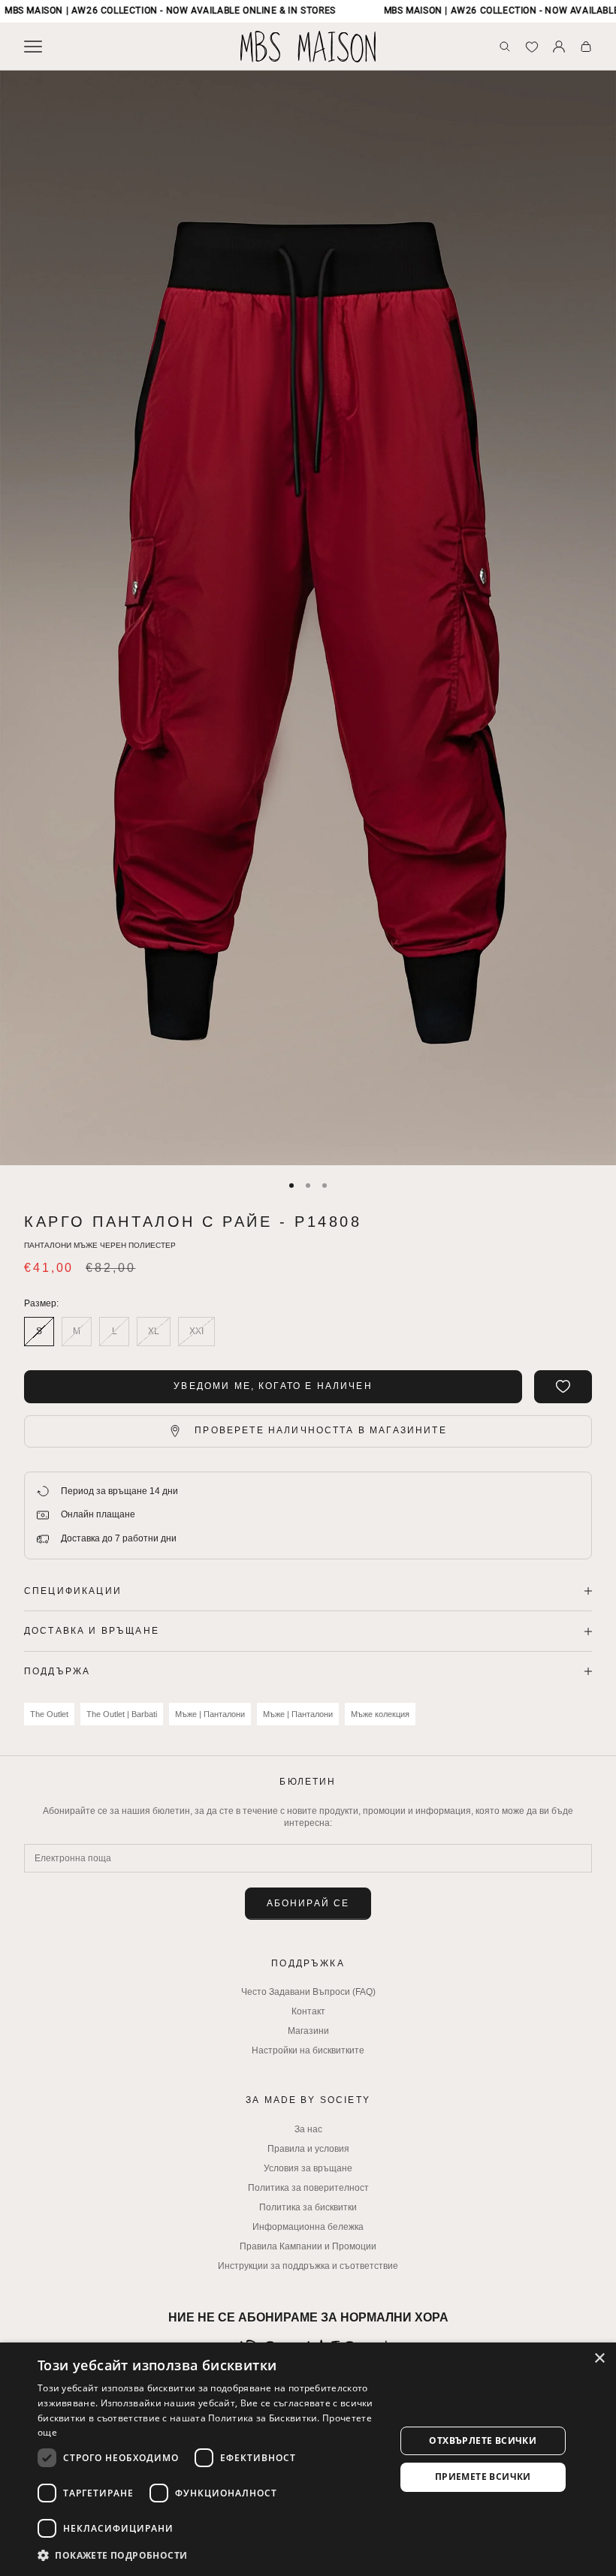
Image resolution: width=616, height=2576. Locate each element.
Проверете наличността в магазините (320, 1430)
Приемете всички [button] (483, 2477)
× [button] (599, 2359)
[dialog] (308, 2459)
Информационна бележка (308, 2227)
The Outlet (49, 1714)
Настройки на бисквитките (308, 2050)
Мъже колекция (380, 1714)
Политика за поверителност (308, 2188)
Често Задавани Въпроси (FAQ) (308, 1992)
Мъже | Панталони (210, 1714)
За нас (308, 2129)
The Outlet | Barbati (122, 1714)
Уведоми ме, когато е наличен (273, 1386)
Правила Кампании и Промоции (308, 2246)
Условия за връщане (308, 2168)
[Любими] (532, 47)
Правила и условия (308, 2149)
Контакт (308, 2011)
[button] (211, 2555)
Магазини (308, 2031)
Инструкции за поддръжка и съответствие (308, 2266)
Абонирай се (308, 1903)
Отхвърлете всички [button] (483, 2440)
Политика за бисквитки (308, 2207)
